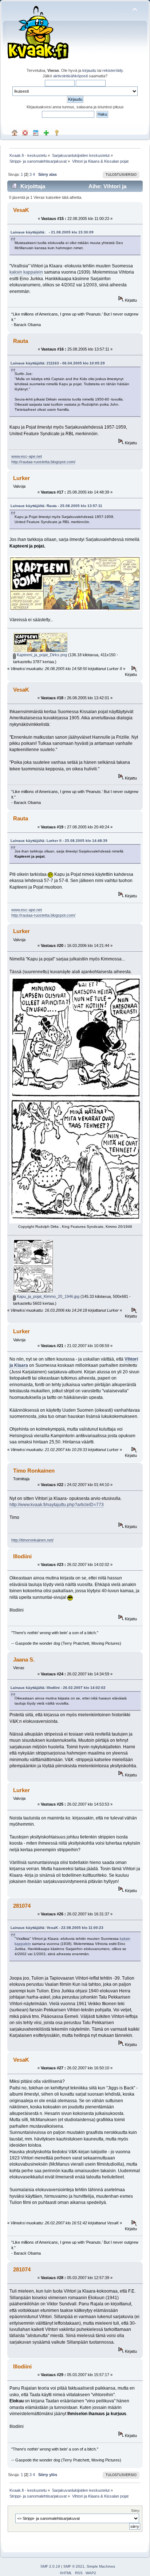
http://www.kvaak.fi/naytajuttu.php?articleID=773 (57, 1505)
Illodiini (22, 1556)
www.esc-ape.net (27, 456)
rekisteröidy (112, 70)
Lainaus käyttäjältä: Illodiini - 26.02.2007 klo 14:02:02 (58, 1688)
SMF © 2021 (74, 2566)
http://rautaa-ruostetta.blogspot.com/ (43, 462)
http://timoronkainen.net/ (32, 1540)
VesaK (21, 210)
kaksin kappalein (26, 272)
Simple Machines (101, 2566)
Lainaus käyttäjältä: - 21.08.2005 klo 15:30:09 (52, 232)
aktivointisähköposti (70, 76)
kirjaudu (89, 70)
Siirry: (136, 2511)
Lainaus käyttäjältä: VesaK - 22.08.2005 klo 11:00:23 (57, 1928)
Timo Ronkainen (34, 1471)
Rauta (21, 341)
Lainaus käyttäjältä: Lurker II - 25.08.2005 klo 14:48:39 (59, 841)
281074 (22, 1906)
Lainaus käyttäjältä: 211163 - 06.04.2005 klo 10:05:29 (58, 363)
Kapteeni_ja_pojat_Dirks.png (41, 655)
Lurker (21, 478)
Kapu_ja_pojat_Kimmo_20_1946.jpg (48, 1296)
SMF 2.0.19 (50, 2566)
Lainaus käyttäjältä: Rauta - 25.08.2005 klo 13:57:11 (56, 506)
